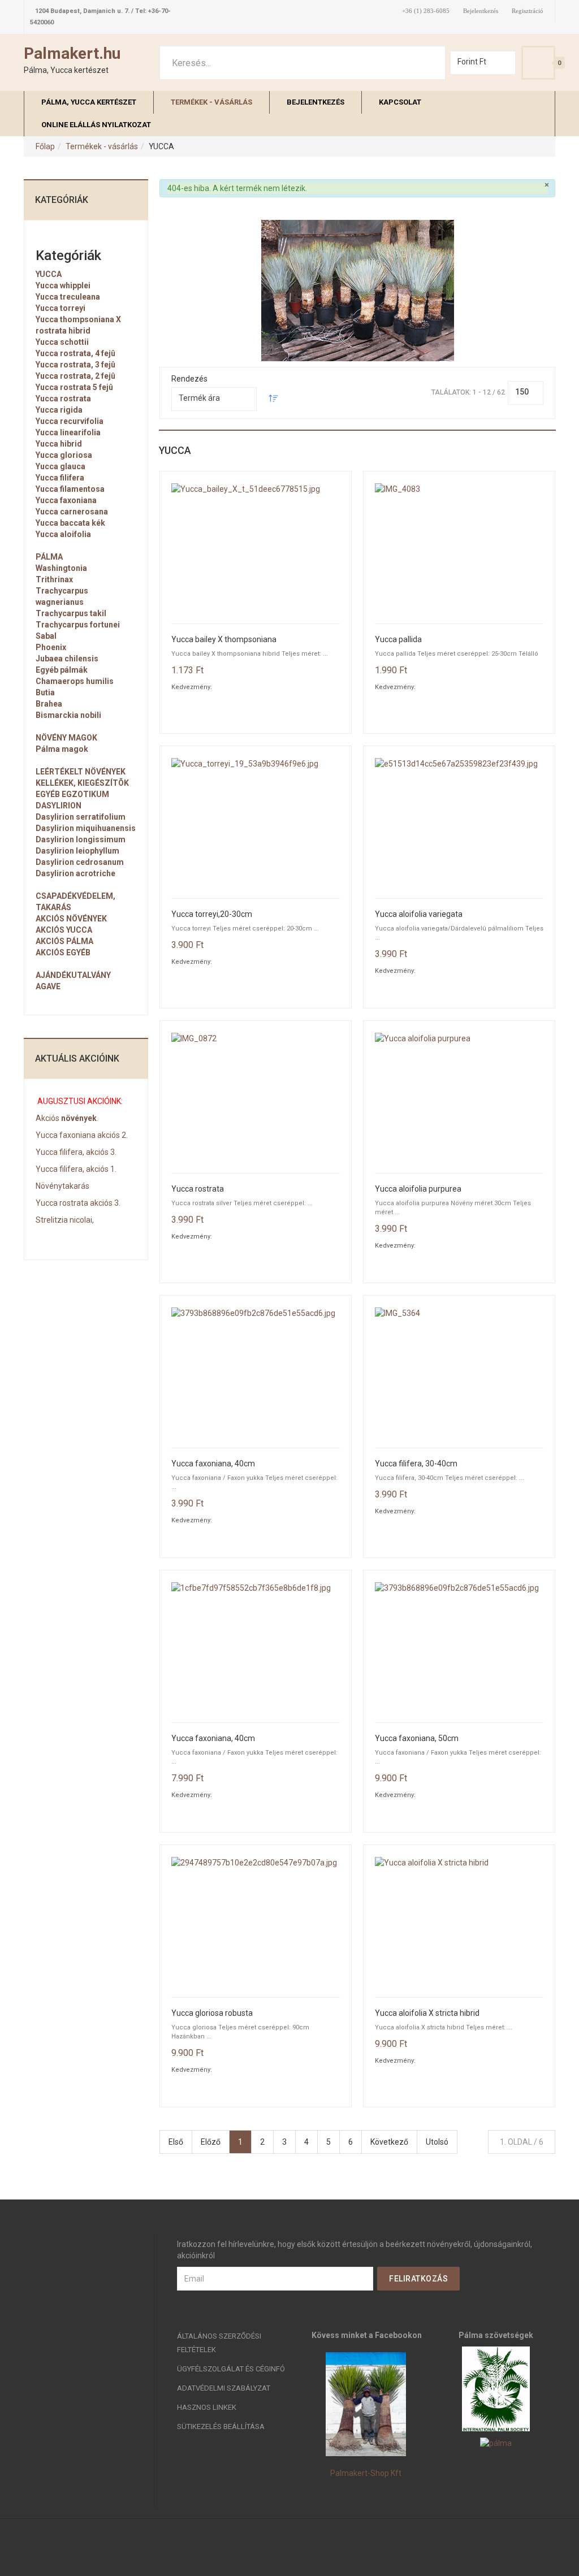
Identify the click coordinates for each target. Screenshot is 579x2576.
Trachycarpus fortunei (78, 625)
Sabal (46, 636)
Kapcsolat (400, 102)
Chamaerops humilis (75, 681)
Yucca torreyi (61, 308)
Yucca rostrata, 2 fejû (75, 376)
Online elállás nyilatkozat (96, 125)
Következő (389, 2142)
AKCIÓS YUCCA (64, 930)
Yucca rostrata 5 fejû (74, 387)
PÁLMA (49, 557)
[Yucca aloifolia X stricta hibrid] (459, 1921)
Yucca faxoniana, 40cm (213, 1464)
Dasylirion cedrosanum (80, 862)
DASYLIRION (59, 806)
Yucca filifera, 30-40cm (416, 1464)
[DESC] (274, 400)
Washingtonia (61, 568)
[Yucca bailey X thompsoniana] (256, 547)
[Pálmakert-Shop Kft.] (366, 2404)
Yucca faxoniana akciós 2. (82, 1135)
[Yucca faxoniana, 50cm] (459, 1646)
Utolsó (437, 2142)
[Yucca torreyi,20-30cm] (256, 822)
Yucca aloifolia (63, 534)
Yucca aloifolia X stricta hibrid (427, 2013)
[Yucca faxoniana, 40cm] (256, 1372)
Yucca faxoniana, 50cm (417, 1739)
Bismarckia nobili (68, 715)
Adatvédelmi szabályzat (224, 2388)
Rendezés (189, 379)
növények (78, 1118)
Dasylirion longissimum (81, 839)
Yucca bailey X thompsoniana (224, 640)
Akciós (47, 1118)
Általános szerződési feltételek (219, 2343)
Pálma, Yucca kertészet (89, 102)
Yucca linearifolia (68, 432)
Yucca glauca (61, 466)
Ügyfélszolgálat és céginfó (231, 2369)
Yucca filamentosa (70, 489)
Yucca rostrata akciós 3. (78, 1203)
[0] (538, 63)
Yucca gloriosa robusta (212, 2013)
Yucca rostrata (198, 1189)
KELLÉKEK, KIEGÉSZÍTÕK (82, 783)
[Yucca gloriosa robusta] (256, 1921)
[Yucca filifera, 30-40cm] (459, 1372)
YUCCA (49, 274)
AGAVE (48, 986)
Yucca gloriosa (64, 455)
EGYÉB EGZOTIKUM (72, 794)
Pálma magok (62, 749)
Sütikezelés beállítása (221, 2426)
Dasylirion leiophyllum (77, 851)
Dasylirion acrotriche (75, 873)
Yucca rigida (59, 410)
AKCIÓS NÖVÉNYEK (71, 919)
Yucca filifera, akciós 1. (76, 1169)
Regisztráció (528, 11)
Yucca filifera (60, 478)
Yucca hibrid (59, 444)
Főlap (45, 146)
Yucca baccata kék (70, 523)
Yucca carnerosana (72, 512)
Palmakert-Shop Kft (366, 2473)
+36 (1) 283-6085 (426, 11)
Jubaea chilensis (67, 659)
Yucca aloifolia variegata (419, 914)
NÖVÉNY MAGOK (66, 738)
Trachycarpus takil (71, 613)
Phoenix (51, 647)
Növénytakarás (62, 1186)
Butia (45, 692)
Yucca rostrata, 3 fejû (75, 365)
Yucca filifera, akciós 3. (76, 1152)
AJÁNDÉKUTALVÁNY (73, 975)
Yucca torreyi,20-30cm (212, 914)
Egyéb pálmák (62, 670)
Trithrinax (54, 579)
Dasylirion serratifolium (81, 817)
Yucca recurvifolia (70, 421)
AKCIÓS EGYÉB (63, 953)
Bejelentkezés (481, 11)
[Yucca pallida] (459, 547)
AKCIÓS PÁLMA (64, 941)
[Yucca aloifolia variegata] (459, 822)
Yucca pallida (398, 640)
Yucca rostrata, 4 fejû (75, 353)
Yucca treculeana (68, 297)
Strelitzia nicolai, (65, 1220)
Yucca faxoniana (66, 500)
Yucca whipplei (63, 285)
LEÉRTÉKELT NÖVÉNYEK (81, 772)
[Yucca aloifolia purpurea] (459, 1097)
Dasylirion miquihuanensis (86, 828)
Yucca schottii (62, 342)
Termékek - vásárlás (211, 102)
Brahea (49, 704)
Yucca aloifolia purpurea (418, 1189)
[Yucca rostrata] (256, 1097)
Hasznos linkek (207, 2407)
